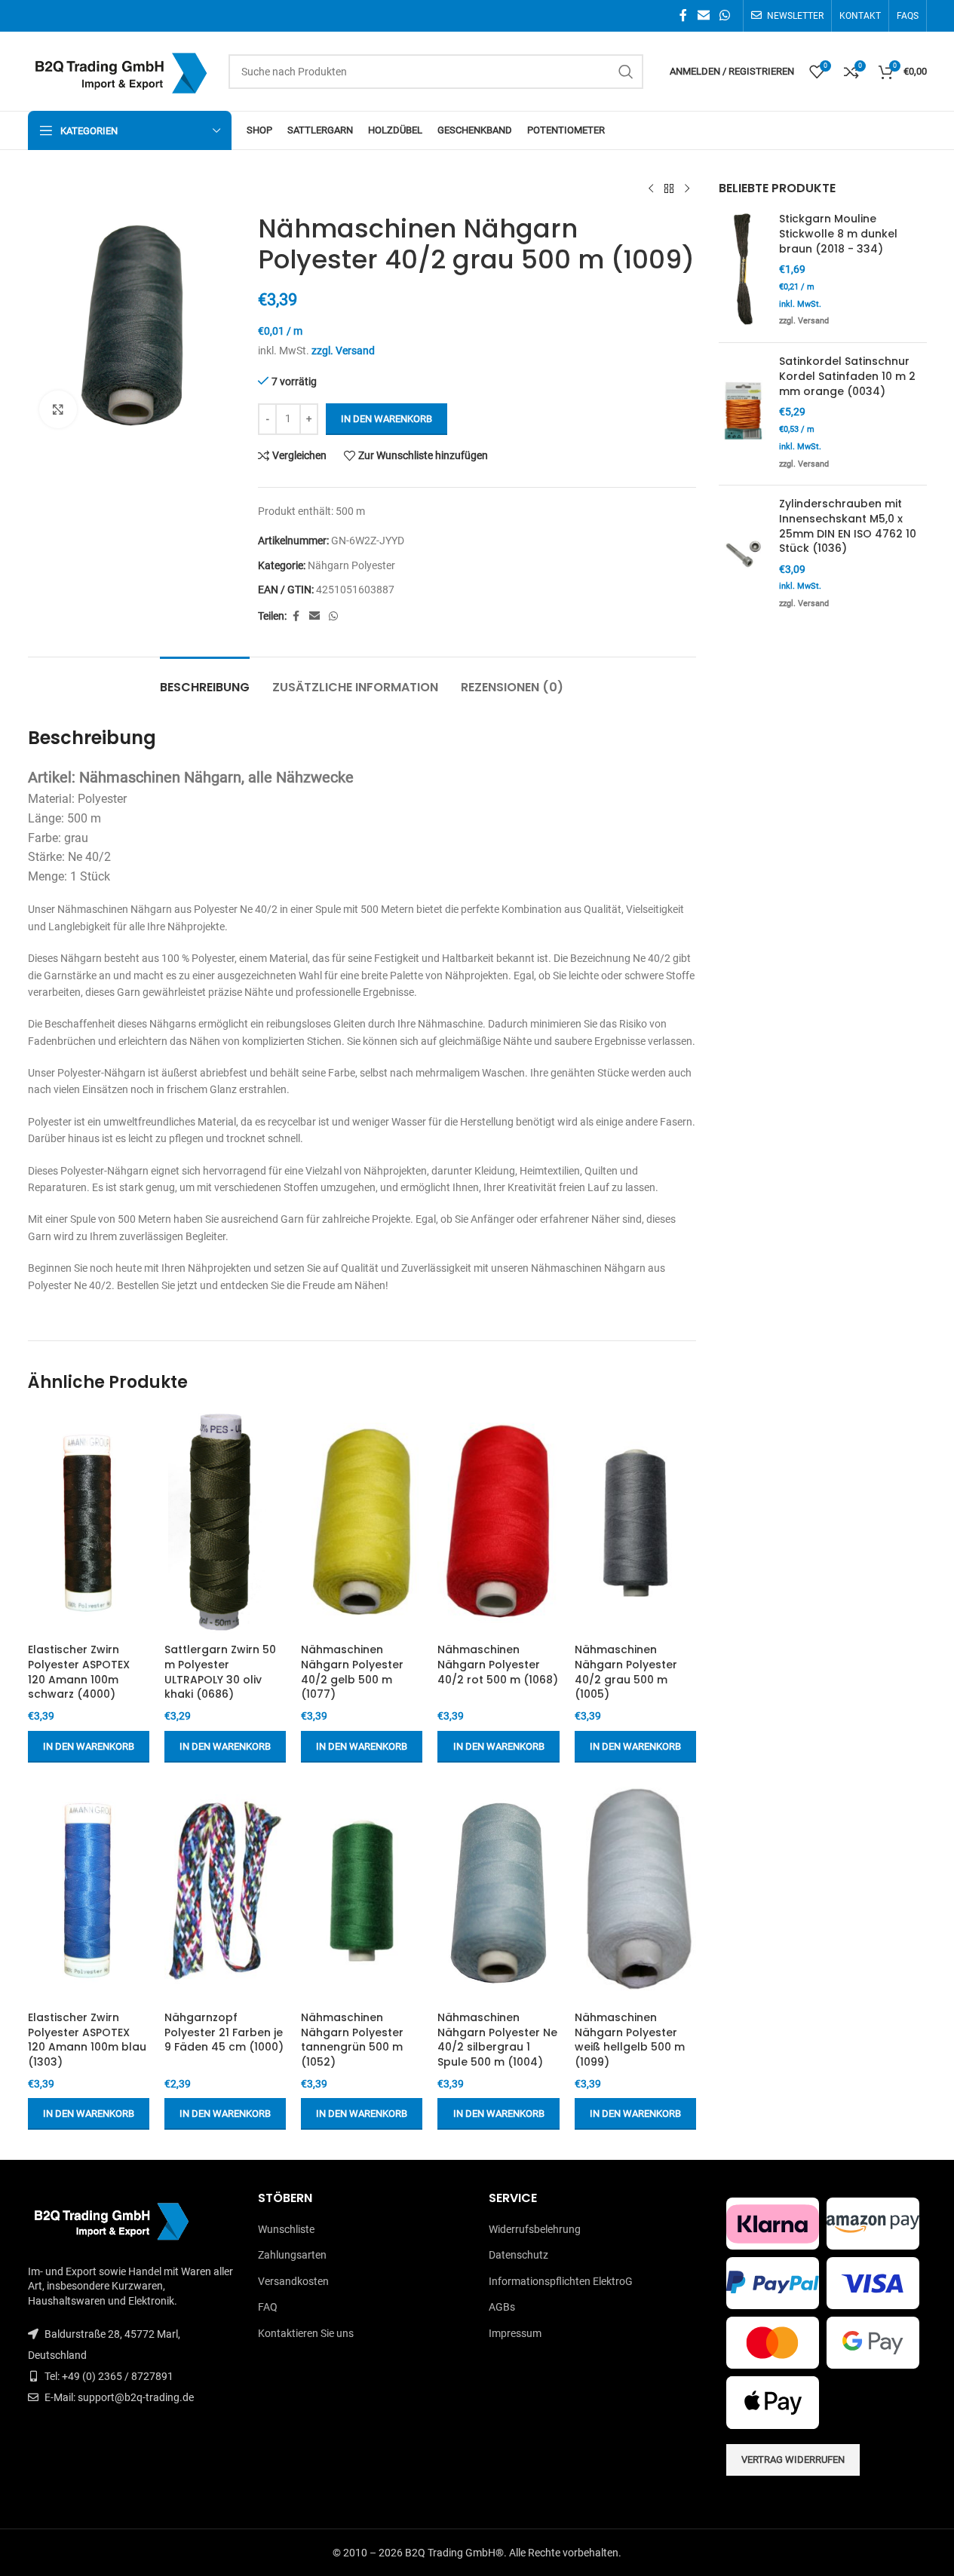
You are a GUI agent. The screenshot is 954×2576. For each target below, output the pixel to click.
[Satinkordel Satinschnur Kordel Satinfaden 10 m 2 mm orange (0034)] (743, 414)
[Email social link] (703, 15)
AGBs (502, 2307)
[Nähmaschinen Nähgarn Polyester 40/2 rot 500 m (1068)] (498, 1523)
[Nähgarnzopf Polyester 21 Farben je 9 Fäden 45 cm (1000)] (225, 1891)
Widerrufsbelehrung (535, 2229)
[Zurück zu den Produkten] (669, 189)
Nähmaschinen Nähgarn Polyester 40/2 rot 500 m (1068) (498, 1664)
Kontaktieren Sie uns (306, 2333)
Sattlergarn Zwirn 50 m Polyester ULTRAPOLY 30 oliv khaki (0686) (220, 1672)
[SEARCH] (626, 72)
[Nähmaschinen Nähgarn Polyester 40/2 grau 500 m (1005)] (635, 1523)
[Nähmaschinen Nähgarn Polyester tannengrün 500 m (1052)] (362, 1891)
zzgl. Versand (343, 351)
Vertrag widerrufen (793, 2460)
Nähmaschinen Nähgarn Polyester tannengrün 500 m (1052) (352, 2040)
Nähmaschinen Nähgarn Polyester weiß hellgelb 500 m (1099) (630, 2040)
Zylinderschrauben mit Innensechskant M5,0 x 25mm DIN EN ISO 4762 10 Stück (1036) (848, 526)
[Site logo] (121, 70)
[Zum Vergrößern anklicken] (58, 409)
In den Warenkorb (387, 419)
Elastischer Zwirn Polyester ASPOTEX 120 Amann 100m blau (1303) (87, 2040)
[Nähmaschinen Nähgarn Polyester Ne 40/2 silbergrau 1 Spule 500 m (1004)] (498, 1891)
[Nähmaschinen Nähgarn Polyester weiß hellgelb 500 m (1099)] (635, 1891)
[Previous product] (651, 189)
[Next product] (687, 189)
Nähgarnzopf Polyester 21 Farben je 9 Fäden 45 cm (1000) (224, 2032)
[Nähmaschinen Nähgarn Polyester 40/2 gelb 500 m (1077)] (362, 1523)
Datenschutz (518, 2255)
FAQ (268, 2307)
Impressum (515, 2333)
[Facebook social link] (683, 15)
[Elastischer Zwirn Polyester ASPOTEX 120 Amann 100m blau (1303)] (89, 1891)
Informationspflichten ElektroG (561, 2281)
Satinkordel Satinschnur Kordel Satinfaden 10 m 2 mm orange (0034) (847, 376)
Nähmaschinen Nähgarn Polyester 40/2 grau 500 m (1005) (626, 1672)
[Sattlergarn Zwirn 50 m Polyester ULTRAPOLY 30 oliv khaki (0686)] (225, 1523)
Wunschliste (286, 2229)
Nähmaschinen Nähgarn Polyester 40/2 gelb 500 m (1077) (352, 1672)
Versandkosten (293, 2281)
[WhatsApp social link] (724, 15)
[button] (89, 1747)
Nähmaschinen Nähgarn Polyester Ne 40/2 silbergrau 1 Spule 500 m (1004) (497, 2040)
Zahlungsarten (292, 2255)
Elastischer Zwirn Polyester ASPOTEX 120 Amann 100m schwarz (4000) (79, 1672)
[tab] (205, 680)
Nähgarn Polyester (351, 565)
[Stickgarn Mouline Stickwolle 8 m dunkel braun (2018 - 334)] (743, 271)
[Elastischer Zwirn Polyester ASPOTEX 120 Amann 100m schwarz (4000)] (89, 1523)
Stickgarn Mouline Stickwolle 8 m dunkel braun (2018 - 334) (838, 234)
